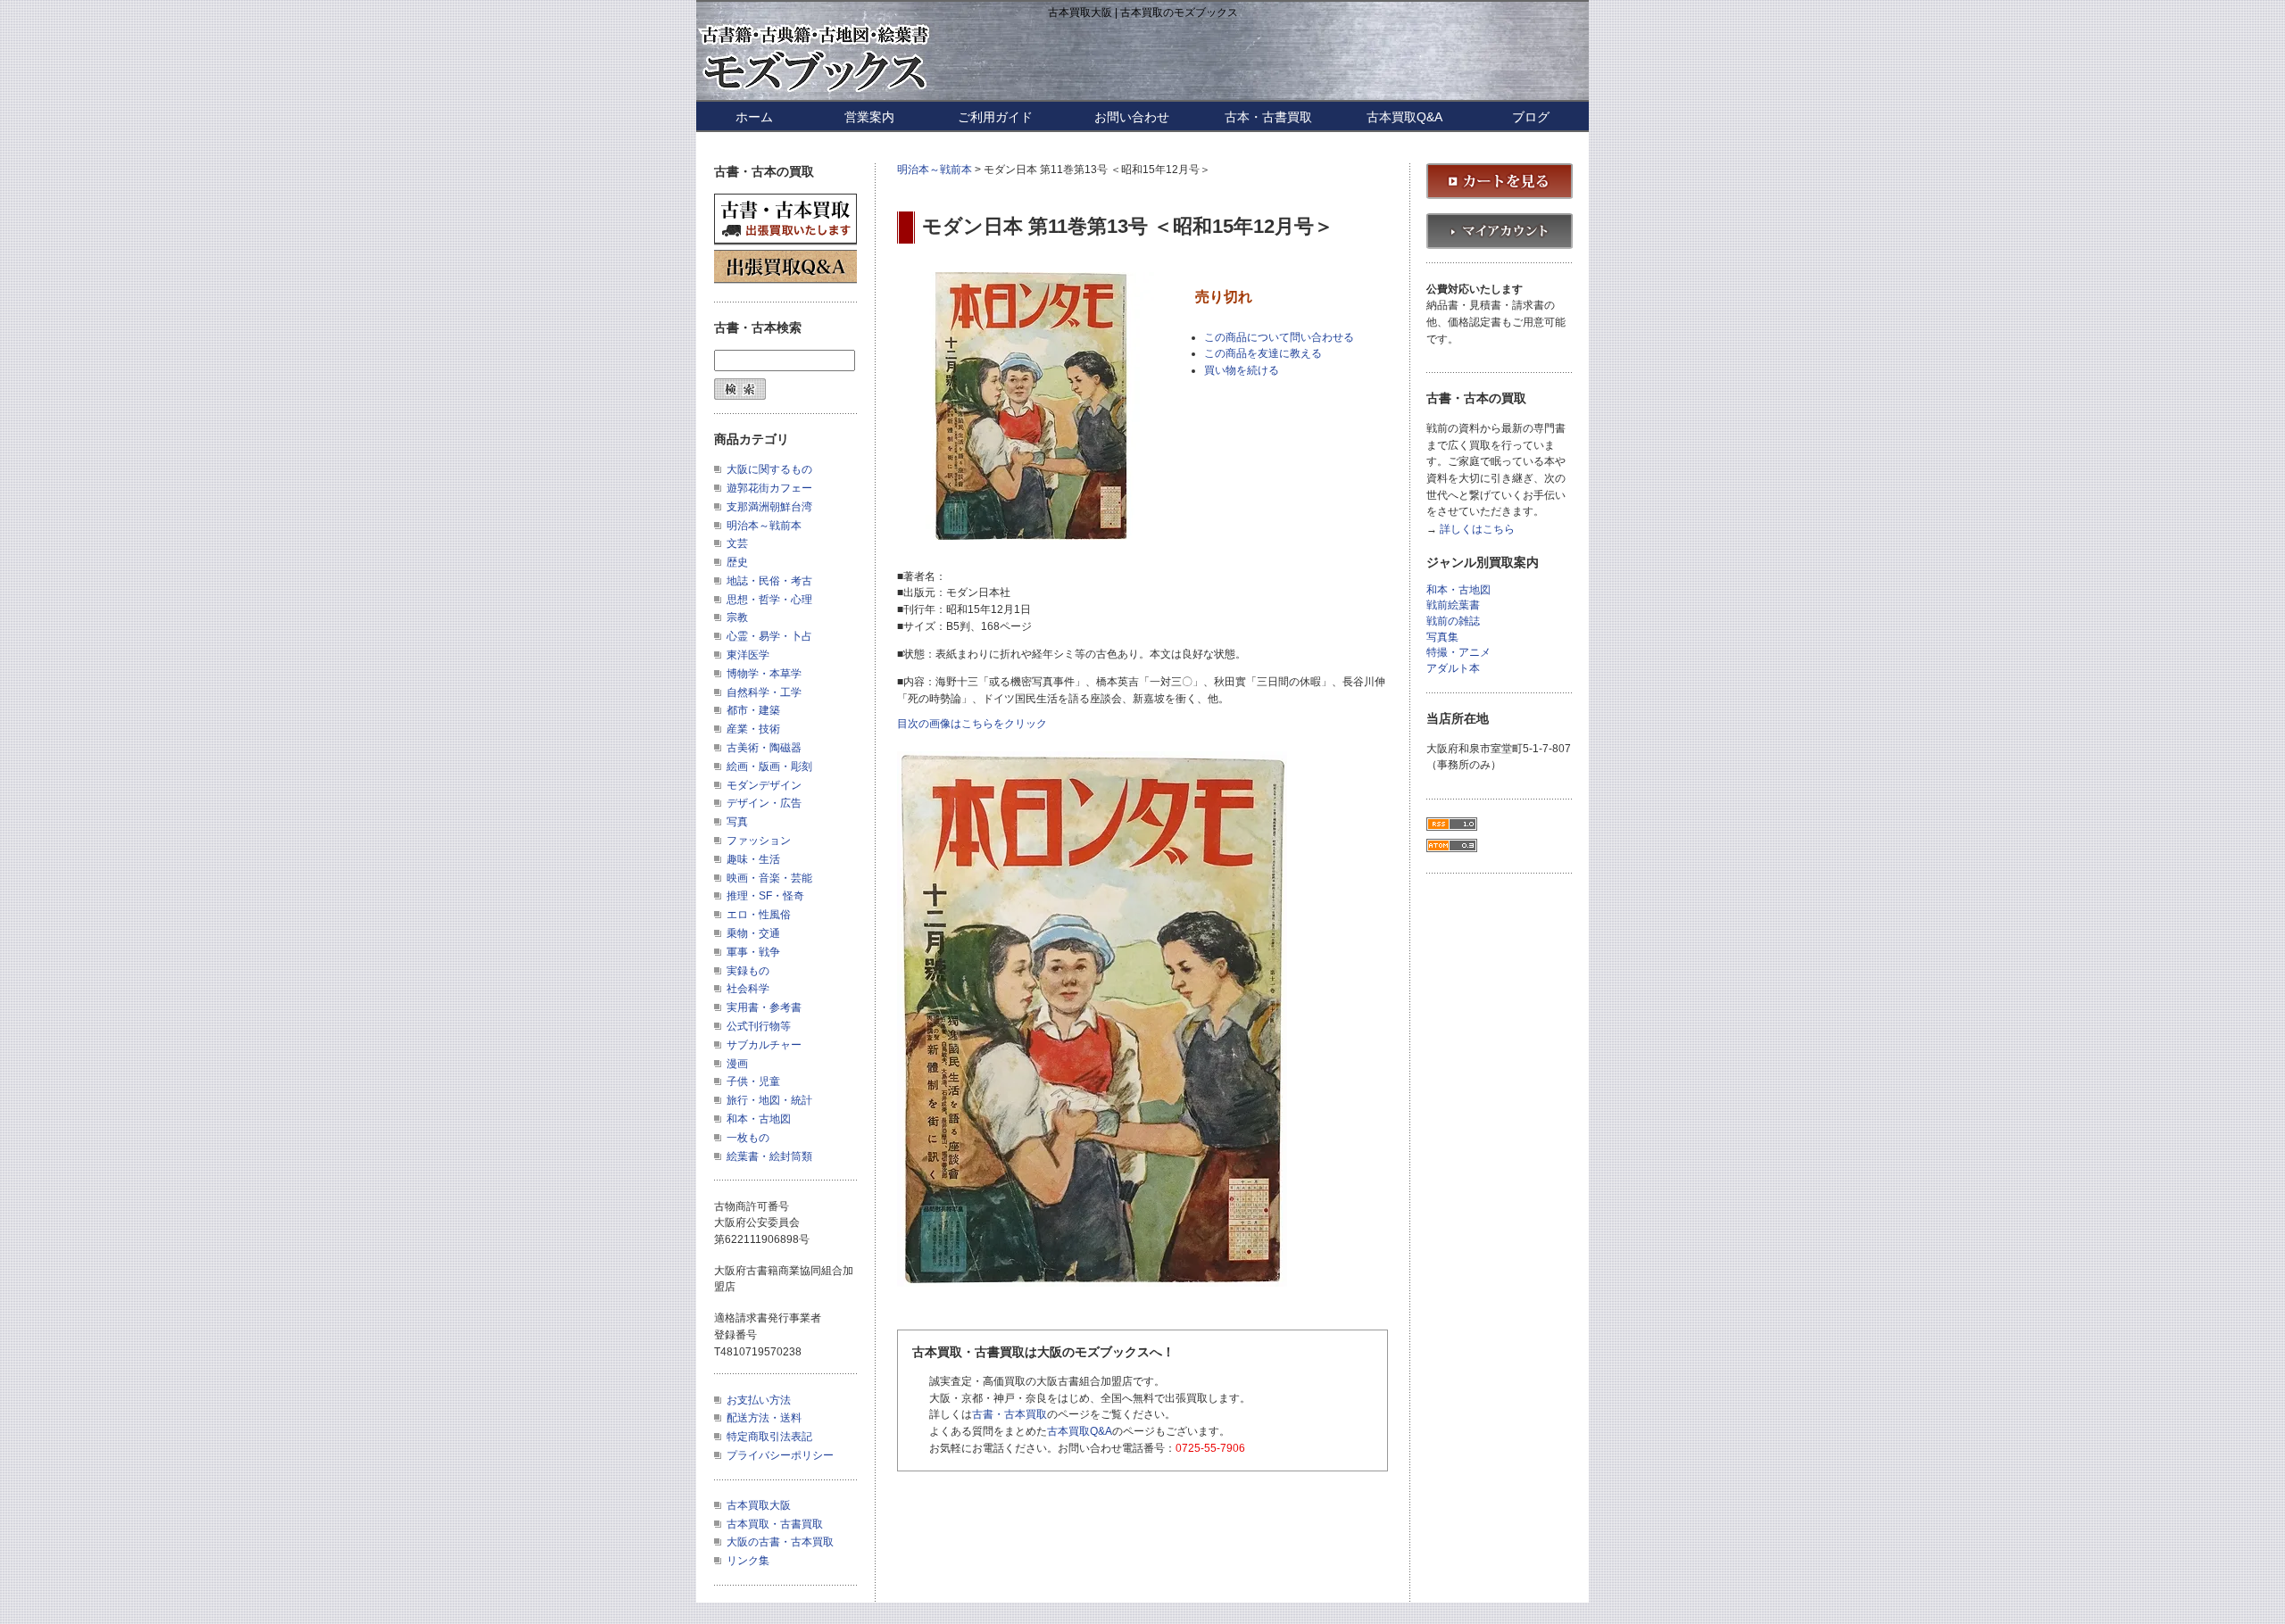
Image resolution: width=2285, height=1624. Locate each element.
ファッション (759, 841)
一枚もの (748, 1138)
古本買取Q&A (1404, 117)
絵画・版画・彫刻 (769, 766)
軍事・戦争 (753, 952)
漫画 (737, 1064)
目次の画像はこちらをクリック (972, 724)
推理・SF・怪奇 (765, 896)
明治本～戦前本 (935, 170)
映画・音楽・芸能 (769, 878)
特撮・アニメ (1458, 653)
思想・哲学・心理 (769, 600)
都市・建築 (753, 710)
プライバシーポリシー (780, 1455)
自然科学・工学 (764, 692)
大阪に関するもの (769, 469)
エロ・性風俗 (759, 915)
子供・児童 (753, 1081)
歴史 (737, 562)
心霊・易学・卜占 (769, 636)
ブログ (1531, 117)
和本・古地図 (759, 1119)
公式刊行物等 (759, 1026)
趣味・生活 (753, 859)
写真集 (1442, 638)
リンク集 (748, 1561)
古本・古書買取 (1268, 117)
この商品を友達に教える (1263, 353)
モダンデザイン (764, 785)
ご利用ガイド (995, 117)
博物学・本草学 (764, 674)
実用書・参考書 (764, 1007)
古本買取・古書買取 (775, 1524)
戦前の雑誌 (1453, 621)
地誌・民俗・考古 (769, 581)
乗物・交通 (753, 933)
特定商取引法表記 (769, 1437)
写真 (737, 822)
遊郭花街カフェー (769, 488)
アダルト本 (1453, 669)
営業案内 (869, 117)
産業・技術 (753, 729)
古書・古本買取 (1010, 1414)
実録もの (748, 971)
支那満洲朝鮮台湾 (769, 507)
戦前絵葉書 (1453, 605)
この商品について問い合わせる (1279, 337)
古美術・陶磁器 (764, 748)
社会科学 (748, 989)
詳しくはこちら (1477, 530)
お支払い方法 (759, 1400)
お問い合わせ (1132, 117)
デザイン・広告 (764, 803)
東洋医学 (748, 655)
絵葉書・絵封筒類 (769, 1156)
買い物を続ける (1242, 370)
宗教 (737, 617)
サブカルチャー (764, 1045)
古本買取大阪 (759, 1505)
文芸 (737, 543)
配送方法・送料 (764, 1418)
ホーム (754, 117)
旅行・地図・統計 (769, 1100)
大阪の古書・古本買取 (780, 1542)
